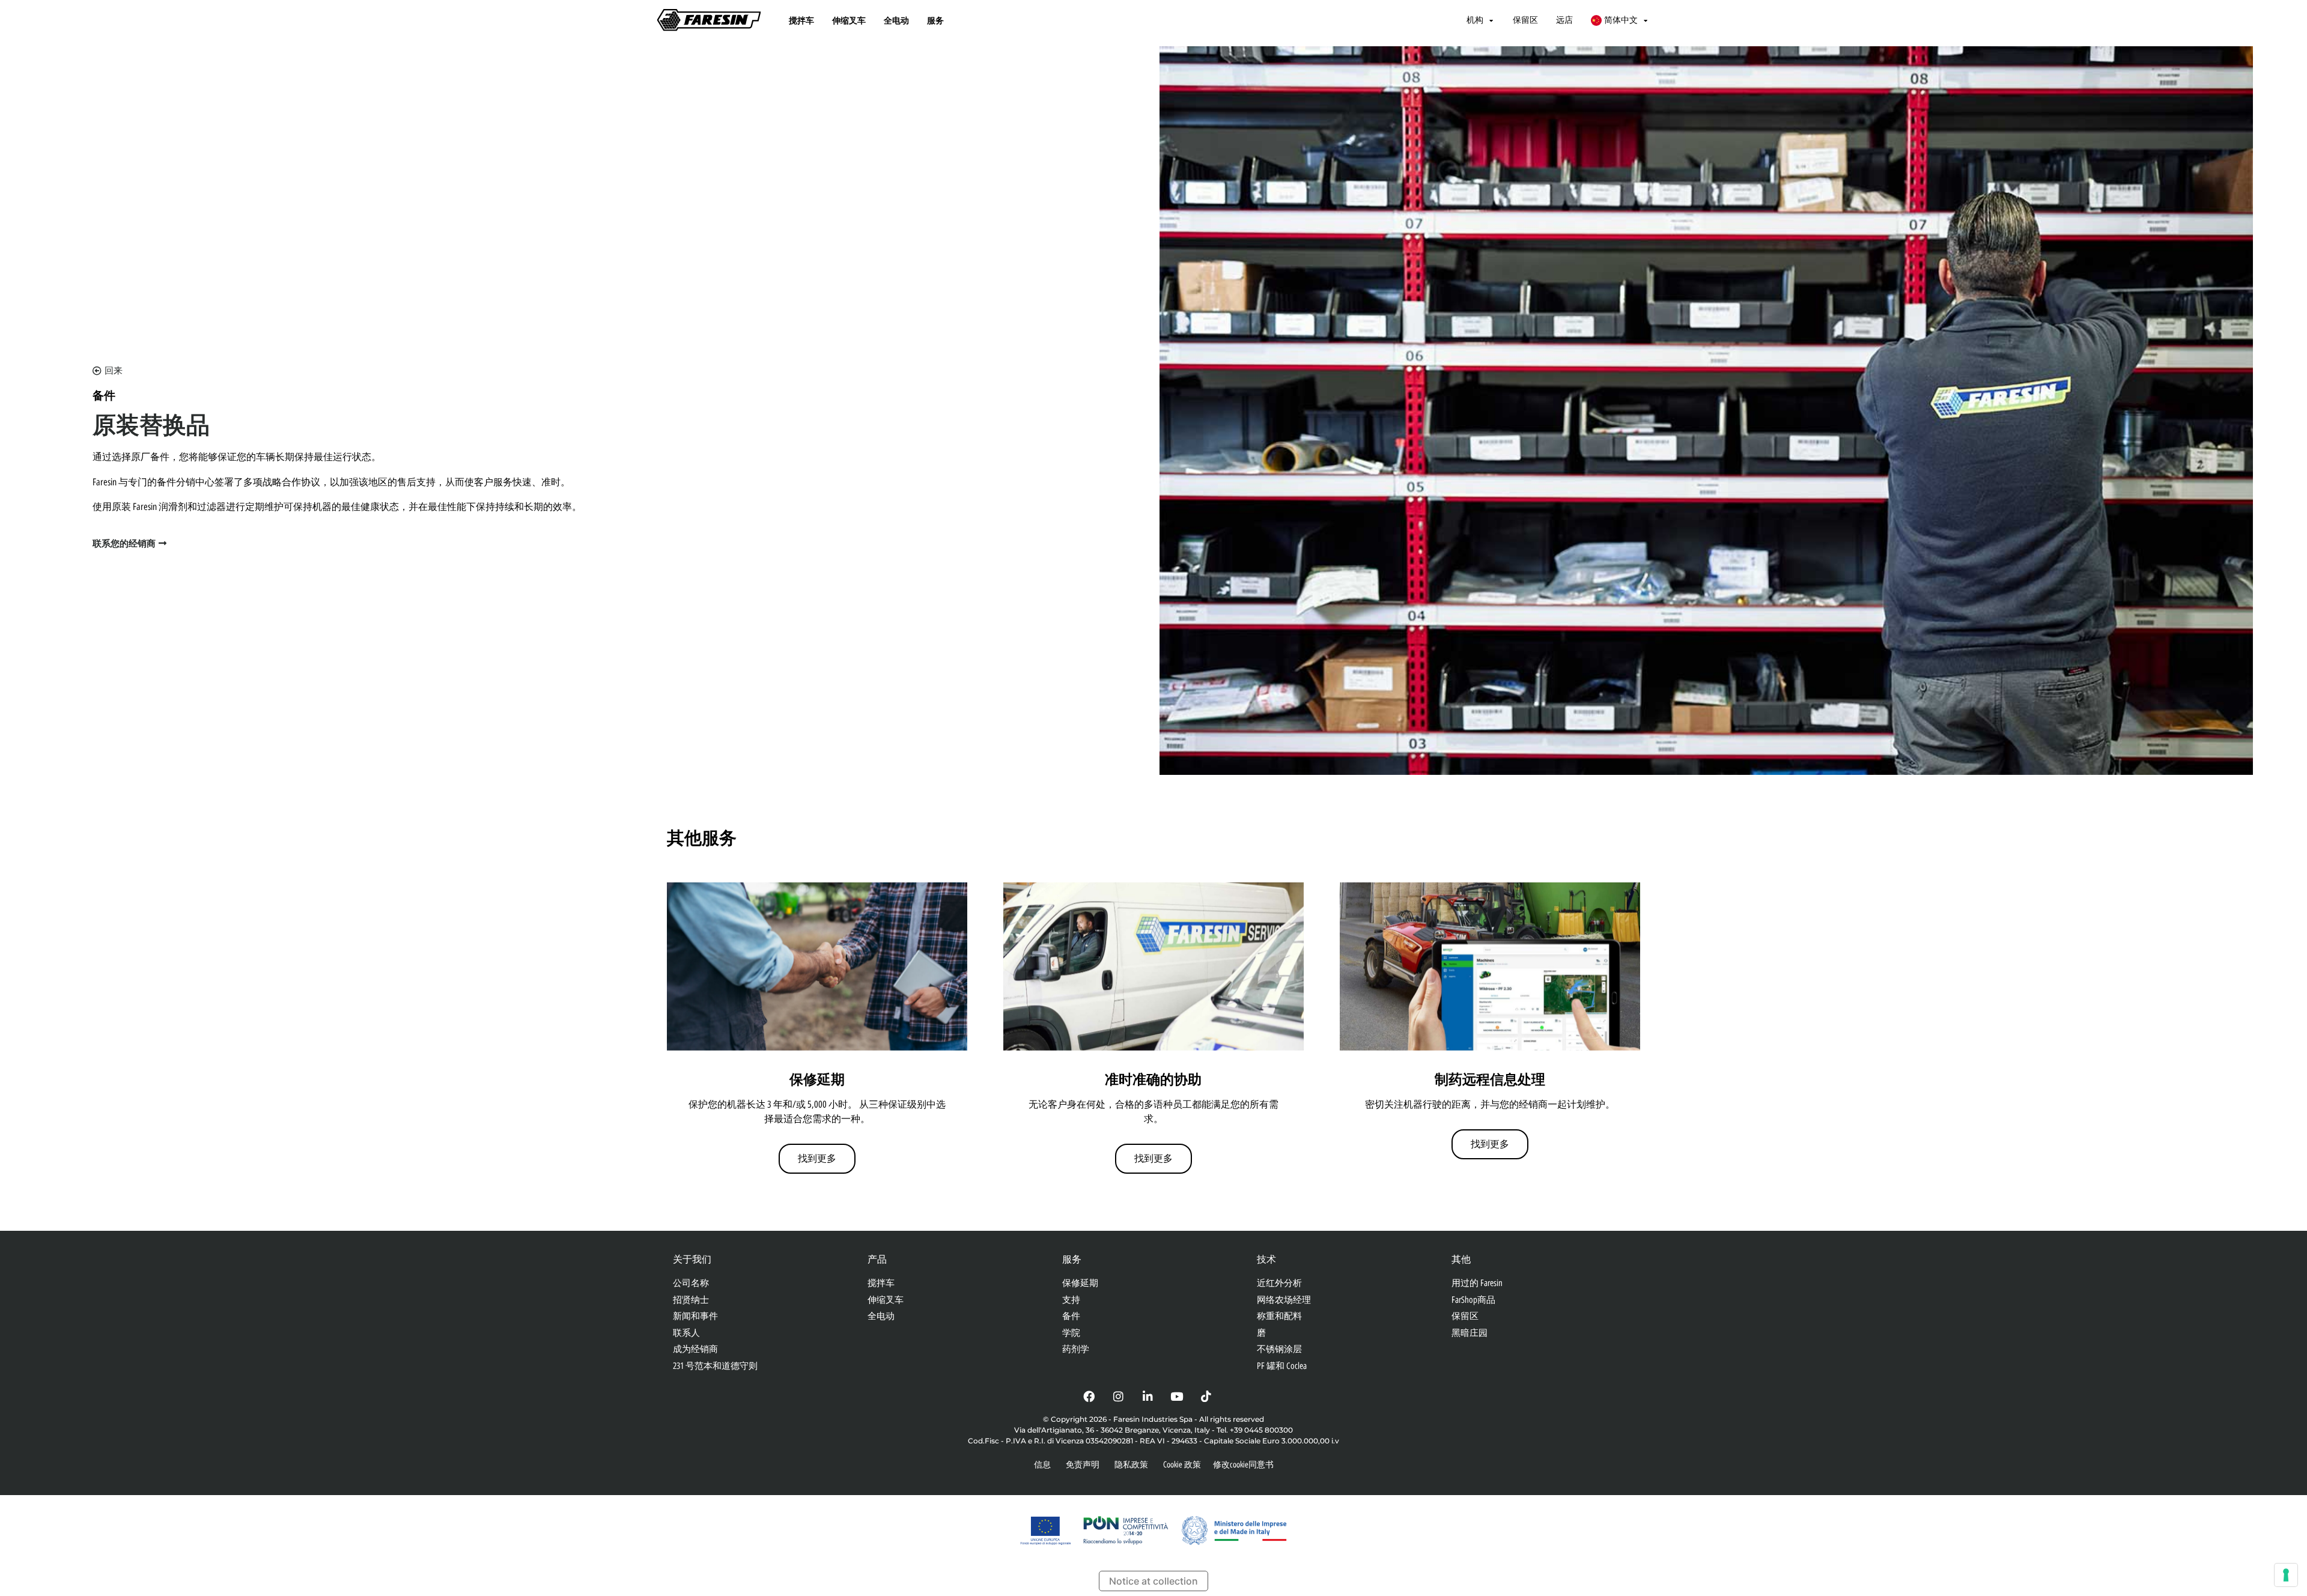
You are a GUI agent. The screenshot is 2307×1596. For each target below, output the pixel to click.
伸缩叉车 (849, 20)
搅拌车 (801, 20)
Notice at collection (1153, 1581)
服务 (935, 20)
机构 (1475, 20)
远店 (1564, 20)
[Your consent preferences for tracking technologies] (2286, 1575)
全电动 (896, 20)
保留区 (1525, 20)
